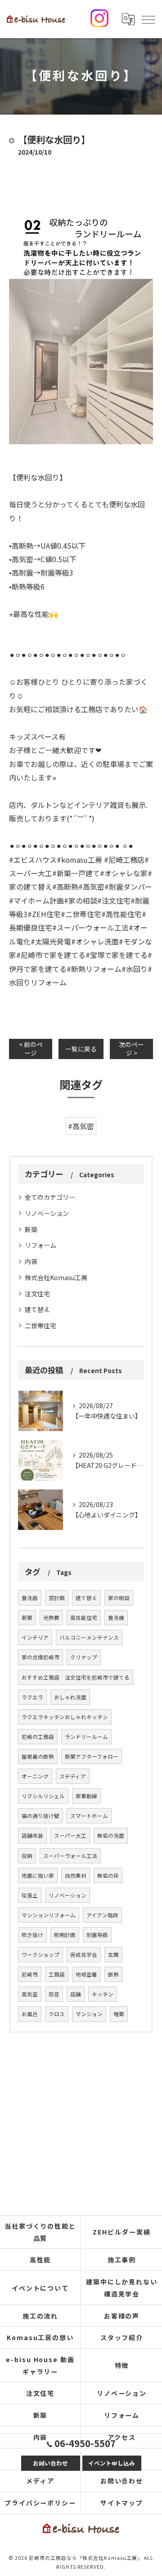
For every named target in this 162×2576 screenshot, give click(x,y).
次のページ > (131, 1049)
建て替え (37, 1309)
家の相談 (119, 1598)
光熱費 (51, 1618)
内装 (31, 1261)
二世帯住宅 (40, 1326)
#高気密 (81, 1126)
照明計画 (65, 1935)
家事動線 (86, 1796)
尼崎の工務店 (38, 1737)
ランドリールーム (86, 1737)
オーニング (35, 1776)
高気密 (30, 1994)
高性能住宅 (84, 1618)
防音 (54, 1994)
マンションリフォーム (49, 1915)
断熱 (113, 1974)
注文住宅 (37, 1294)
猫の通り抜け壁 (40, 1816)
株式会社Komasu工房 (56, 1277)
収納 (27, 1856)
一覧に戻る (81, 1049)
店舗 (76, 1994)
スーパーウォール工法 (70, 1856)
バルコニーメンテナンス (89, 1637)
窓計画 (57, 1598)
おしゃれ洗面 (70, 1697)
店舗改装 (32, 1836)
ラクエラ (32, 1697)
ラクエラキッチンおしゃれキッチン (65, 1717)
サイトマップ (122, 2503)
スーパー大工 (70, 1836)
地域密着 (86, 1974)
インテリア (35, 1637)
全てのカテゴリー (50, 1197)
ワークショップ (40, 1955)
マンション (89, 2014)
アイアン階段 (102, 1915)
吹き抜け (32, 1935)
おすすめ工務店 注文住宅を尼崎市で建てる (76, 1677)
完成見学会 (84, 1955)
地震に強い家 (38, 1875)
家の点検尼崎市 (40, 1657)
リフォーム (40, 1245)
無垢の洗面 (111, 1836)
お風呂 (30, 2014)
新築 (31, 1229)
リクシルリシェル (43, 1796)
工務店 (57, 1974)
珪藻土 (30, 1895)
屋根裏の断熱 (38, 1756)
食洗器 (30, 1598)
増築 (119, 2014)
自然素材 (76, 1875)
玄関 (113, 1955)
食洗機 (116, 1618)
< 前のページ (31, 1049)
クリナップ (84, 1657)
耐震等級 (97, 1935)
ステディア (73, 1776)
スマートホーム (89, 1816)
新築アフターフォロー (92, 1756)
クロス (57, 2014)
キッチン (103, 1994)
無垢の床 (108, 1875)
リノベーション (47, 1213)
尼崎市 (30, 1974)
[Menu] (148, 19)
